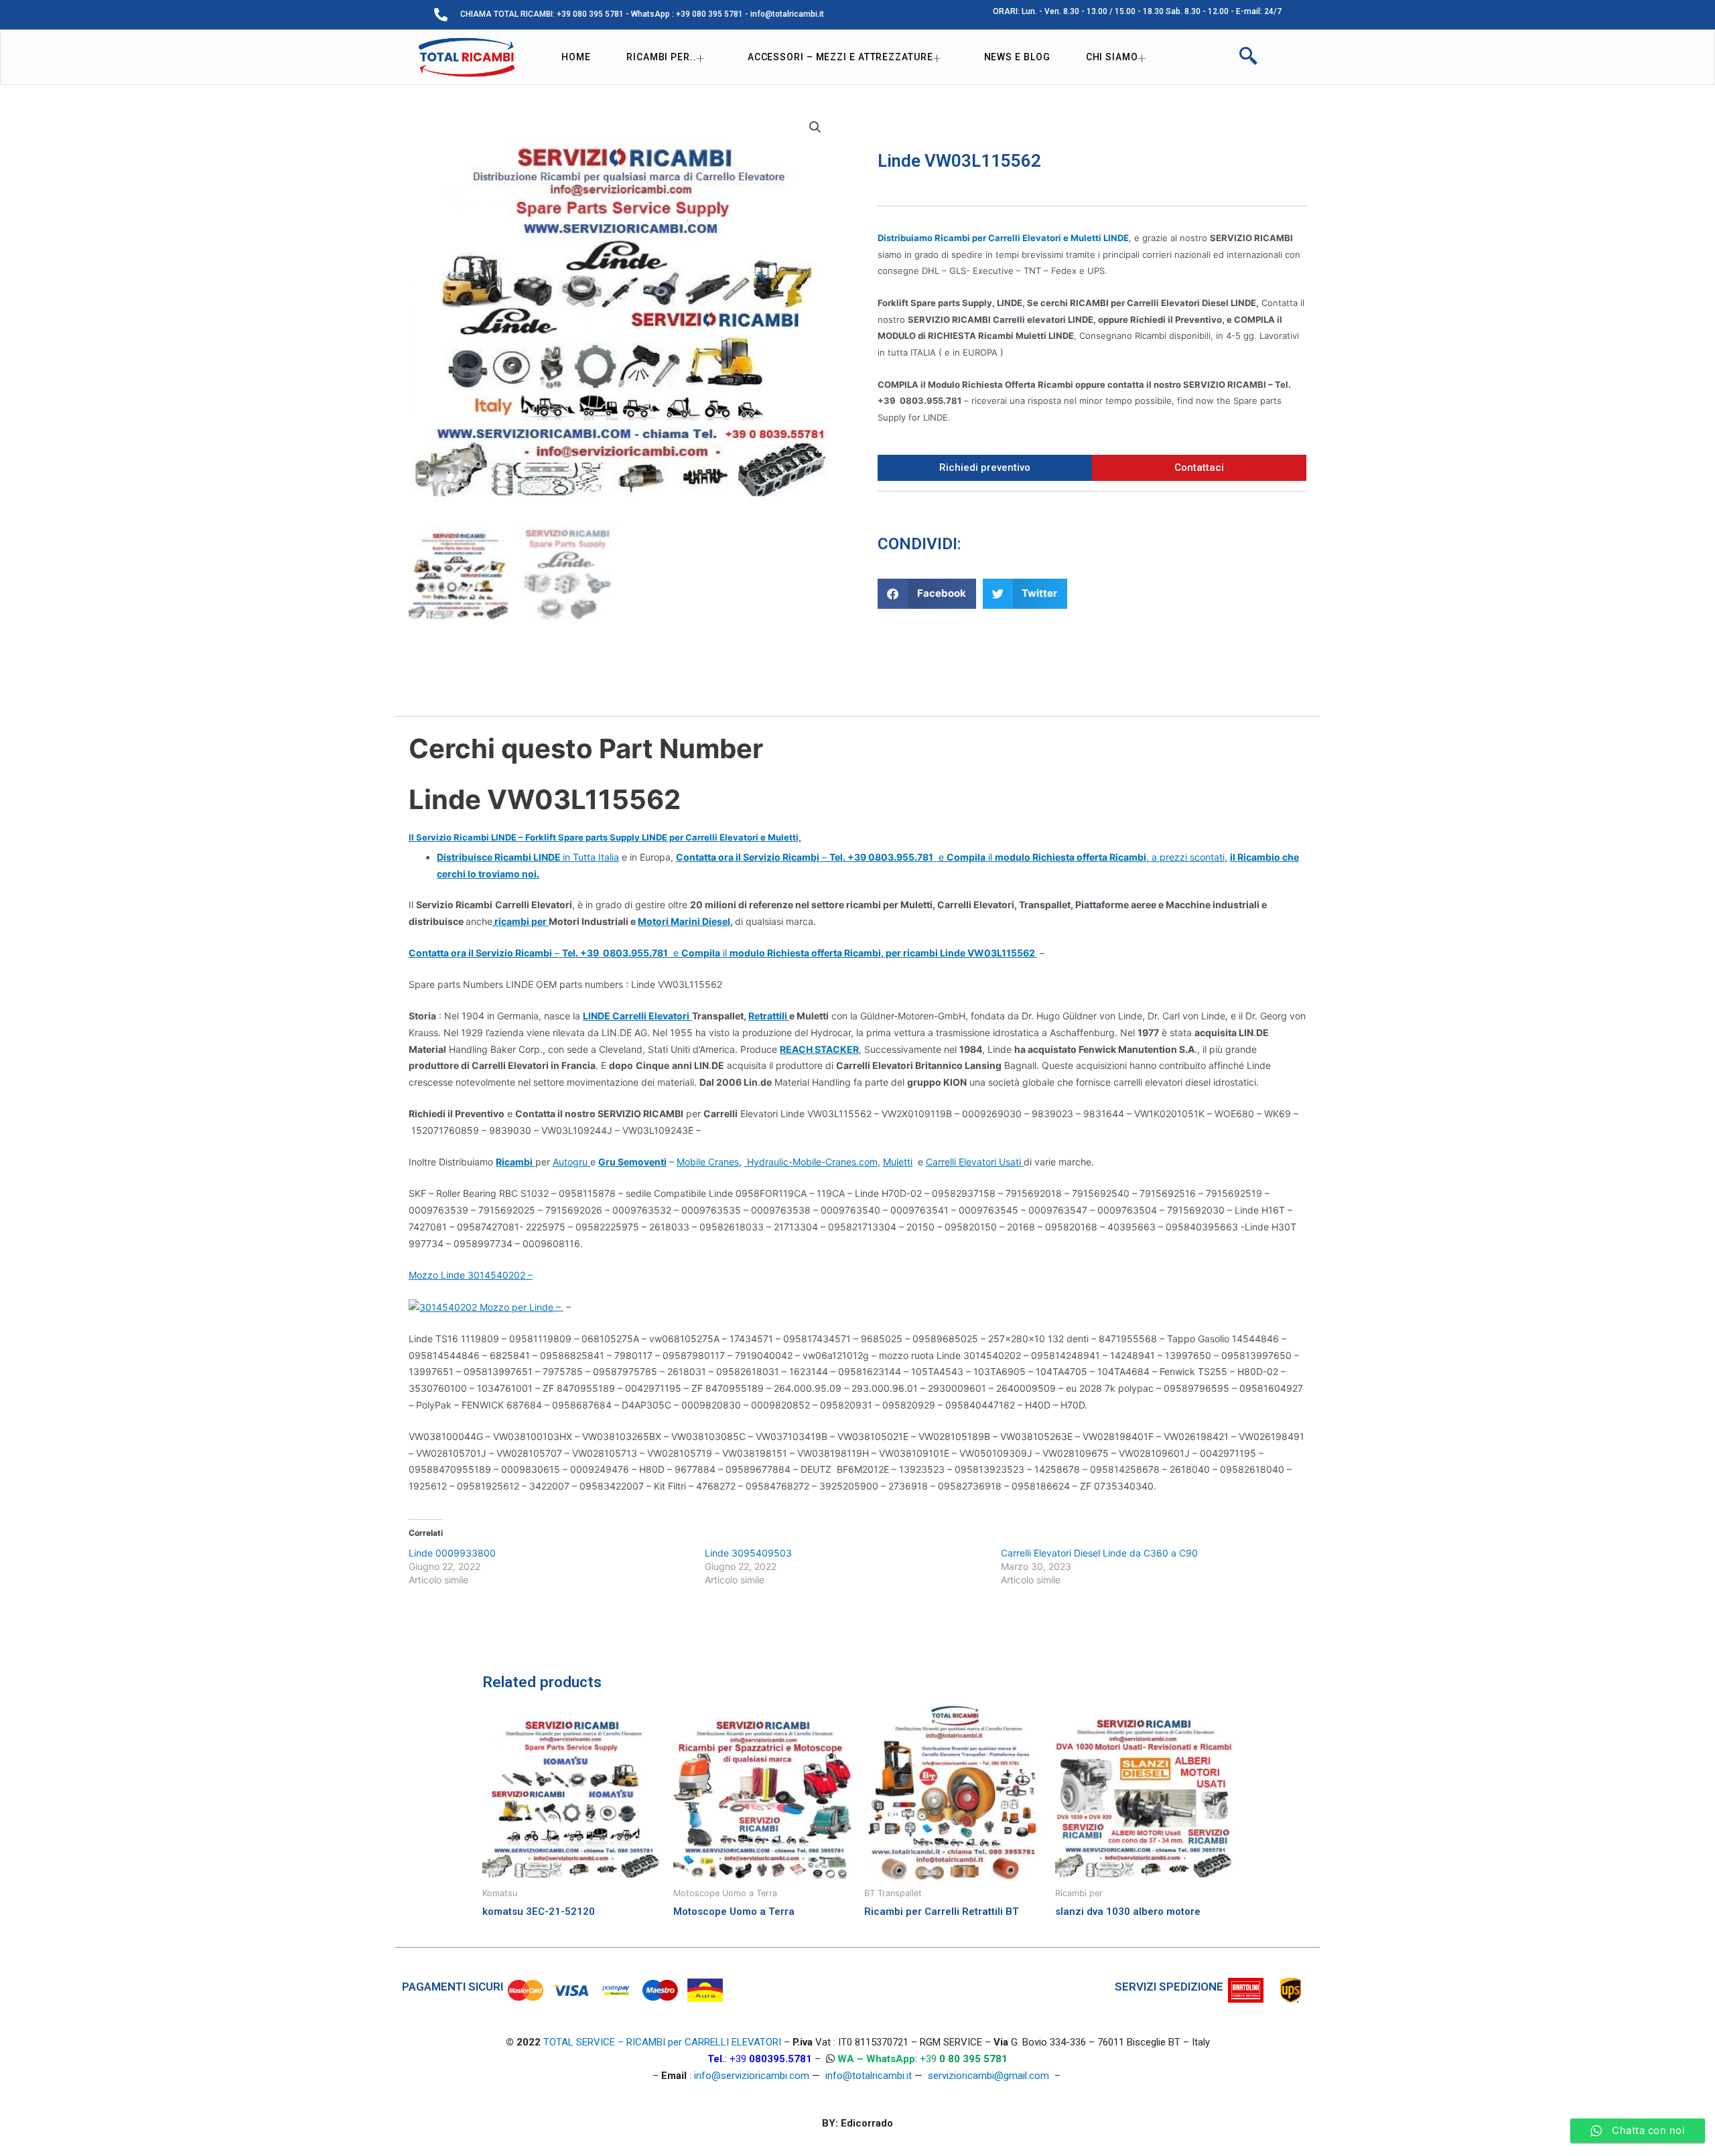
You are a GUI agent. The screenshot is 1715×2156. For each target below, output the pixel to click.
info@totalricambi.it (869, 2076)
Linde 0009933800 (452, 1553)
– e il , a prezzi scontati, (952, 857)
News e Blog (1017, 57)
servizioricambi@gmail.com (988, 2076)
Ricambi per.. (662, 57)
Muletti (898, 1162)
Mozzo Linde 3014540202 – (471, 1275)
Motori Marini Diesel (684, 921)
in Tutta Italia (528, 857)
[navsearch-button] (1248, 58)
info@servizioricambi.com (752, 2076)
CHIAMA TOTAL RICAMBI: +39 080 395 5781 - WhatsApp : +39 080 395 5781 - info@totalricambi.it (642, 14)
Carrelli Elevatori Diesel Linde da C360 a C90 (1099, 1553)
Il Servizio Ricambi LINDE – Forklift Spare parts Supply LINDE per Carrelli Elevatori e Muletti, (605, 837)
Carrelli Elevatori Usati (975, 1162)
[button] (927, 594)
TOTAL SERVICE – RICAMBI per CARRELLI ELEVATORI (664, 2042)
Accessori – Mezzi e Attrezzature (840, 57)
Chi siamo (1112, 57)
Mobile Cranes (708, 1162)
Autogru (571, 1162)
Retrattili (769, 1016)
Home (576, 57)
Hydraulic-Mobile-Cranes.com (811, 1162)
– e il (723, 953)
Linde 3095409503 (748, 1553)
